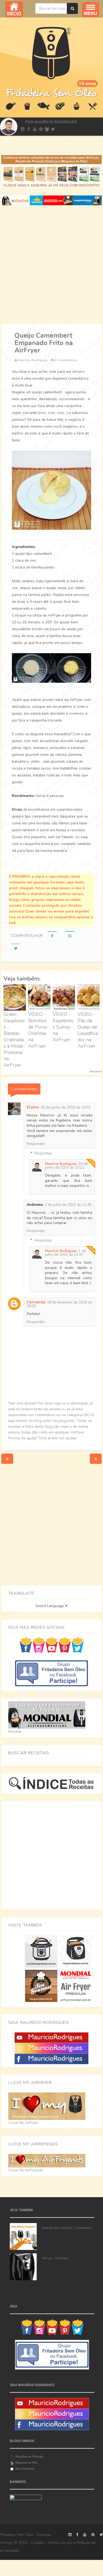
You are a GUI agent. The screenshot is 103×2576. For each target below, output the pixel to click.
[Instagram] (51, 2048)
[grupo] (47, 129)
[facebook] (29, 129)
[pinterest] (41, 129)
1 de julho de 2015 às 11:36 (68, 1205)
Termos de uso (60, 2543)
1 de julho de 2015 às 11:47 (65, 1253)
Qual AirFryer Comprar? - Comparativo (67, 2228)
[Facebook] (51, 2059)
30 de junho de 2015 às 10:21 (66, 1166)
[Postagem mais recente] (7, 1458)
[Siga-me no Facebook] (26, 1645)
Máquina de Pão (26, 2463)
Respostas (43, 1153)
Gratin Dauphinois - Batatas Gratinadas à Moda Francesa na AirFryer (14, 1040)
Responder (36, 1144)
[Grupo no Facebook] (51, 1673)
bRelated (96, 1072)
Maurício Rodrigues (61, 1164)
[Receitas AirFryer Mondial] (76, 1986)
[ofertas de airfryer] (51, 200)
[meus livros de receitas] (51, 171)
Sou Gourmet (25, 2469)
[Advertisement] (51, 265)
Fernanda (36, 1302)
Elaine (33, 1107)
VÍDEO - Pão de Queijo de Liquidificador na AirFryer (88, 1030)
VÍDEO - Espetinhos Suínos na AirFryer (63, 1027)
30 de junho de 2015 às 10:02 (66, 1107)
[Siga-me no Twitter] (78, 1645)
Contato (37, 2543)
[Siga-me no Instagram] (39, 1645)
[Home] (51, 52)
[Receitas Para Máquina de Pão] (76, 1951)
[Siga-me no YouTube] (52, 1645)
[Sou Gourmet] (41, 1986)
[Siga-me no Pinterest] (65, 1645)
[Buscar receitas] (72, 8)
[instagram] (23, 129)
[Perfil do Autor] (8, 127)
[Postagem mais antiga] (96, 1458)
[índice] (51, 1783)
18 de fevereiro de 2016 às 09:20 (59, 1304)
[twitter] (53, 129)
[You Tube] (51, 2037)
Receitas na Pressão (29, 2456)
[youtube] (35, 129)
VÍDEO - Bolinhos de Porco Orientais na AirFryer (38, 1030)
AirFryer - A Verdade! (55, 2258)
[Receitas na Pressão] (41, 1951)
